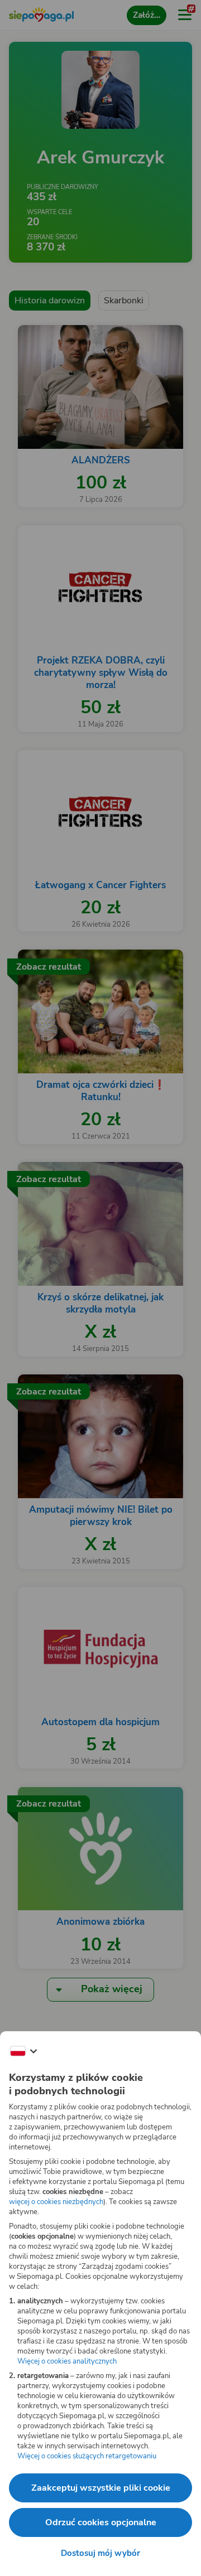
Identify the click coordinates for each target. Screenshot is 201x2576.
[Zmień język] (23, 2051)
